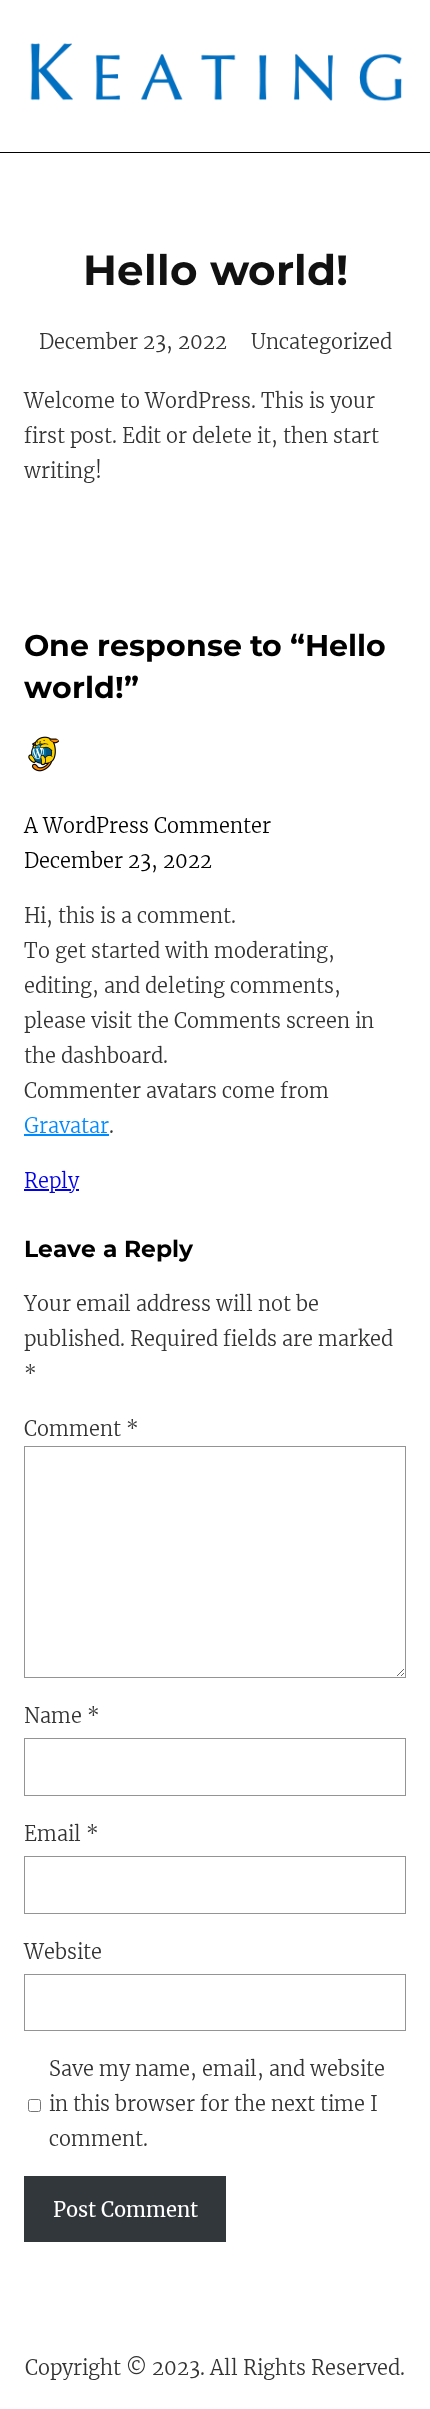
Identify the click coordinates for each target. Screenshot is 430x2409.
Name (62, 1715)
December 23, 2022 (133, 341)
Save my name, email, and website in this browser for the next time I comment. (217, 2103)
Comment (81, 1428)
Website (63, 1951)
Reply (51, 1180)
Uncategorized (321, 341)
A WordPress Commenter (147, 825)
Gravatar (66, 1125)
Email (61, 1833)
